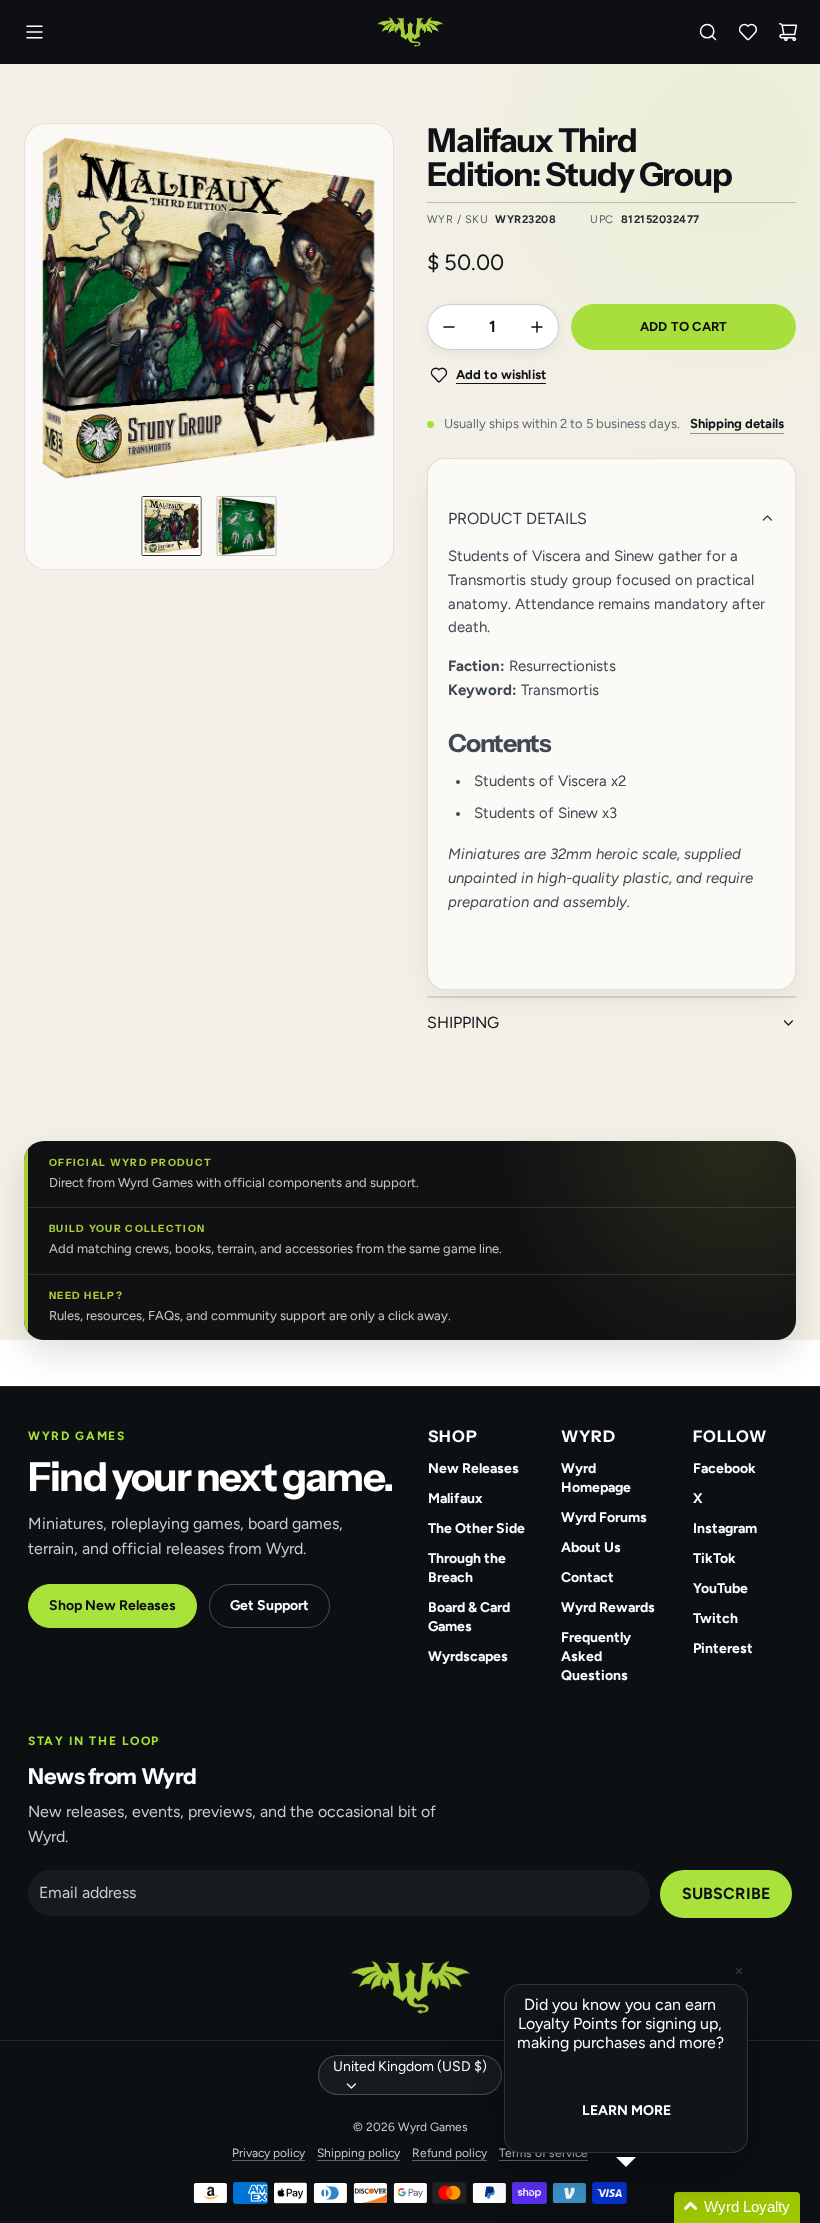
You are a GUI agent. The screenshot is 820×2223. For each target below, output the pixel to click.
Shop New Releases (112, 1605)
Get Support (269, 1605)
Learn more (626, 2110)
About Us (591, 1547)
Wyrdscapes (468, 1656)
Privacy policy (268, 2153)
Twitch (715, 1618)
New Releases (473, 1468)
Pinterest (723, 1648)
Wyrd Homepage (596, 1478)
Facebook (724, 1468)
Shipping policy (358, 2153)
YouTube (720, 1588)
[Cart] (788, 32)
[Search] (708, 32)
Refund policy (449, 2153)
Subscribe (726, 1893)
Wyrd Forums (604, 1517)
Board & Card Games (469, 1617)
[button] (53, 308)
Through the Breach (467, 1568)
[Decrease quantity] (449, 327)
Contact (587, 1577)
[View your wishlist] (748, 32)
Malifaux (455, 1498)
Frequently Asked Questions (596, 1656)
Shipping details (737, 423)
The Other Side (476, 1528)
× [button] (739, 1970)
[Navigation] (34, 32)
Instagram (725, 1528)
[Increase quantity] (537, 327)
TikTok (714, 1558)
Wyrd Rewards (608, 1607)
